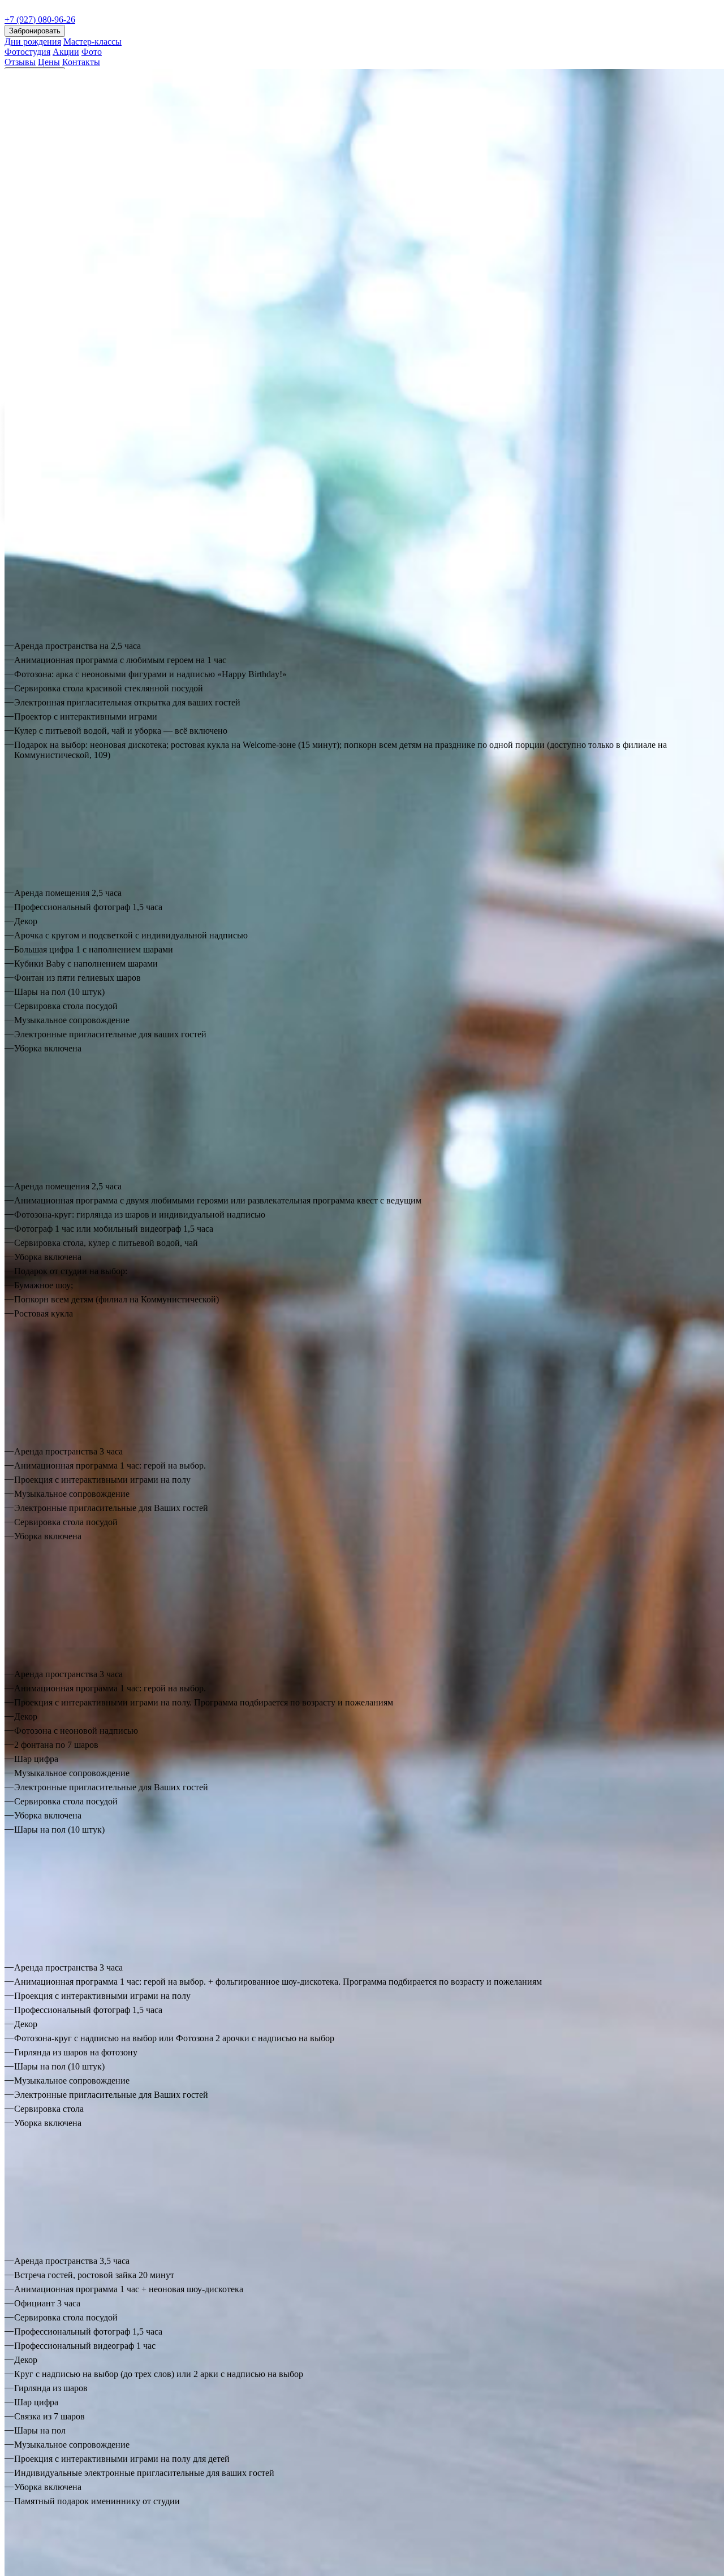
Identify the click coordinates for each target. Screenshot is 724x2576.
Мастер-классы (92, 42)
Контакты (81, 62)
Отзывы (20, 62)
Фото (92, 52)
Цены (49, 62)
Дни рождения (33, 42)
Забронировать (35, 31)
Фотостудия (27, 52)
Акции (66, 52)
